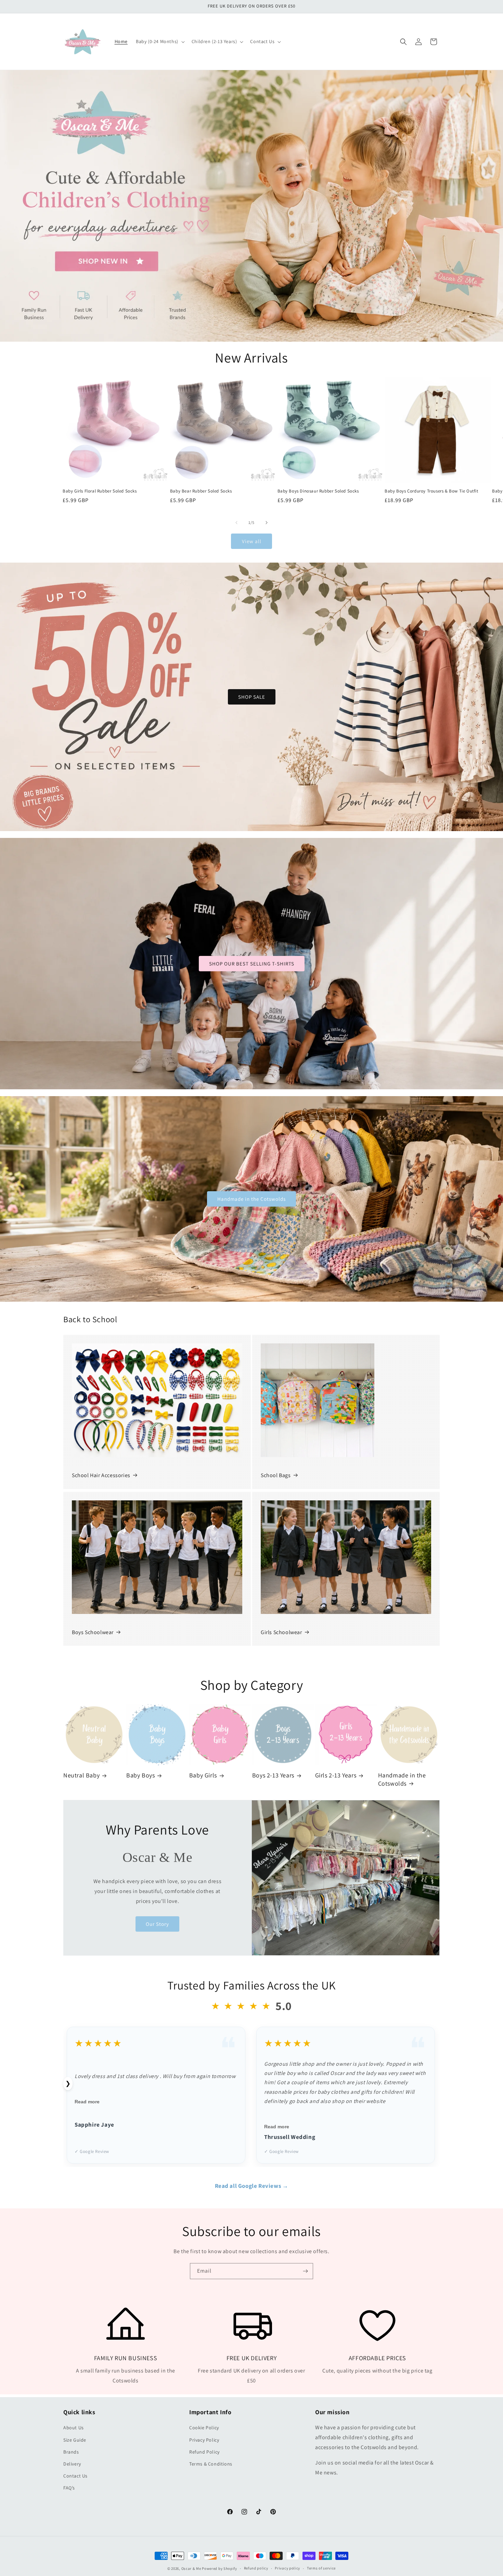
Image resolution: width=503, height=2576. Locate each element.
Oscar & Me (191, 2568)
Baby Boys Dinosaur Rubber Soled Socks (318, 491)
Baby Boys (140, 1775)
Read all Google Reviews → (252, 2186)
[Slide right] (267, 523)
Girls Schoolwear (281, 1632)
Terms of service (321, 2568)
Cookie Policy (204, 2428)
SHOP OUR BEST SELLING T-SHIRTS (252, 963)
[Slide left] (236, 523)
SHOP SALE (252, 697)
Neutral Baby (81, 1775)
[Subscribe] (305, 2271)
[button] (160, 41)
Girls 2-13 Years (336, 1775)
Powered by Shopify (220, 2568)
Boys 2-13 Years (273, 1775)
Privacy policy (287, 2568)
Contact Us (75, 2476)
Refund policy (256, 2568)
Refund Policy (204, 2452)
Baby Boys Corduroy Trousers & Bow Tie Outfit (431, 491)
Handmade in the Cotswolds (251, 1199)
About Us (74, 2428)
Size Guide (75, 2440)
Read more (87, 2102)
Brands (71, 2452)
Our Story (157, 1924)
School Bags (276, 1475)
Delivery (72, 2464)
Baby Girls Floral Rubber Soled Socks (100, 491)
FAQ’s (69, 2488)
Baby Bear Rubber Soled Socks (201, 491)
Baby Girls (203, 1775)
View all (252, 541)
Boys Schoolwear (93, 1632)
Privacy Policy (204, 2440)
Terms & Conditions (211, 2464)
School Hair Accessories (101, 1475)
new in (252, 206)
